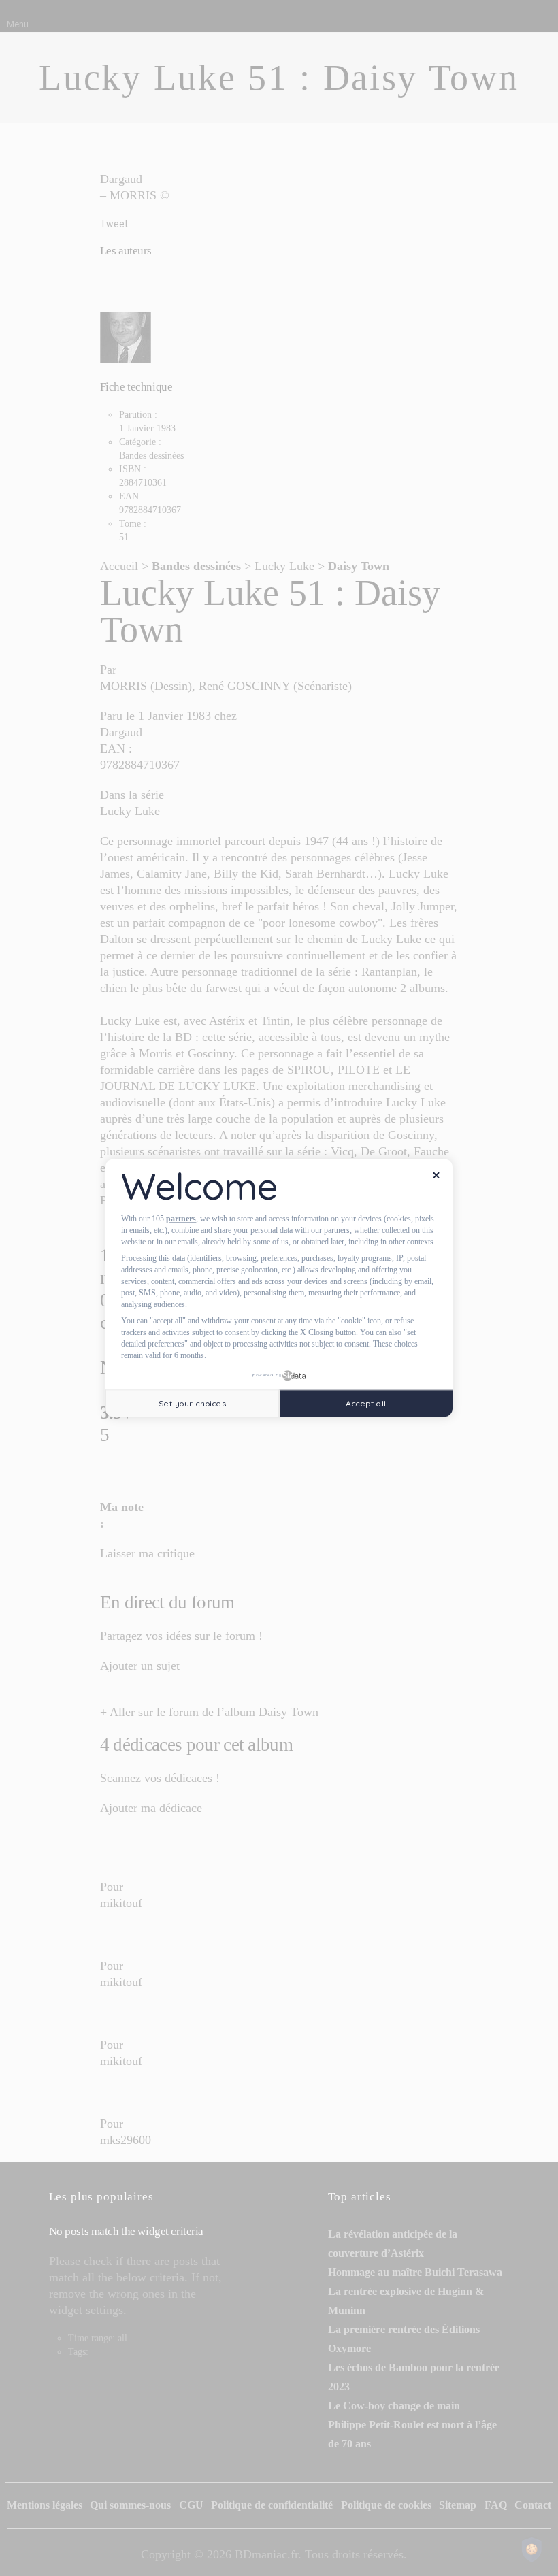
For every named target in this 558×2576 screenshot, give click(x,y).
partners (181, 1219)
